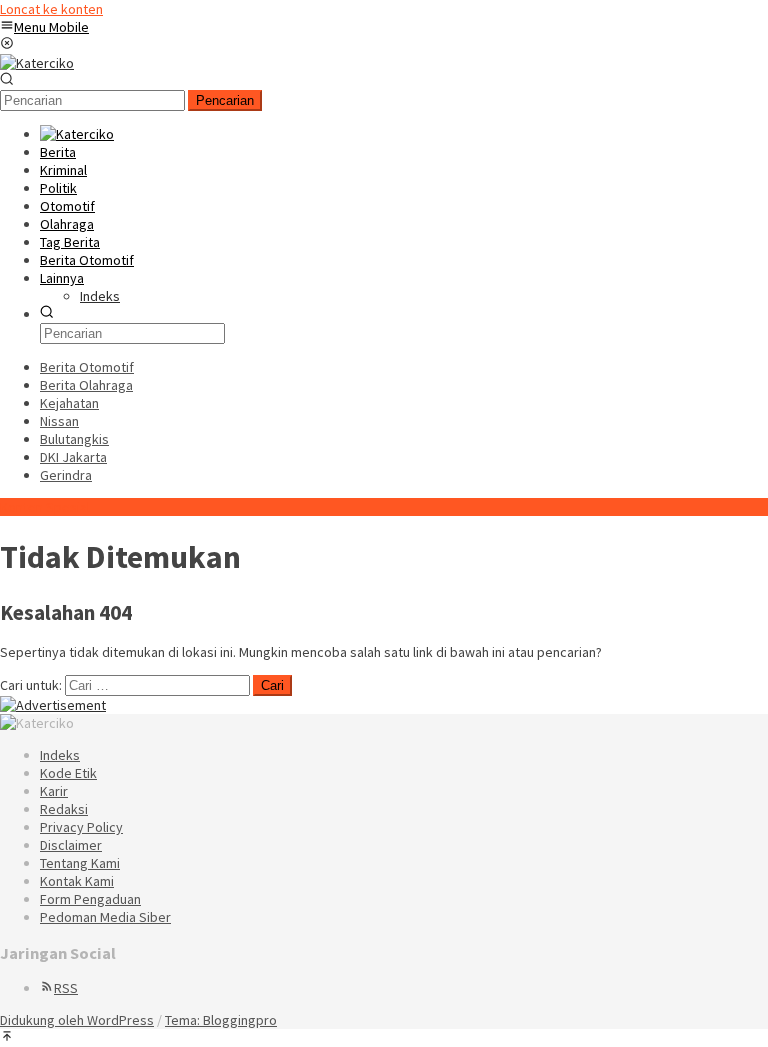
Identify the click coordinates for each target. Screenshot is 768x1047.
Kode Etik (68, 773)
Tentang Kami (80, 863)
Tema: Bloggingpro (221, 1020)
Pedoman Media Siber (105, 917)
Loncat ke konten (51, 9)
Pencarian (225, 100)
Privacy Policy (81, 827)
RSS (66, 988)
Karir (54, 791)
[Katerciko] (37, 63)
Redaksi (64, 809)
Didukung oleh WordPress (77, 1020)
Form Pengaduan (90, 899)
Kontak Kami (77, 881)
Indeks (60, 755)
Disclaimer (71, 845)
